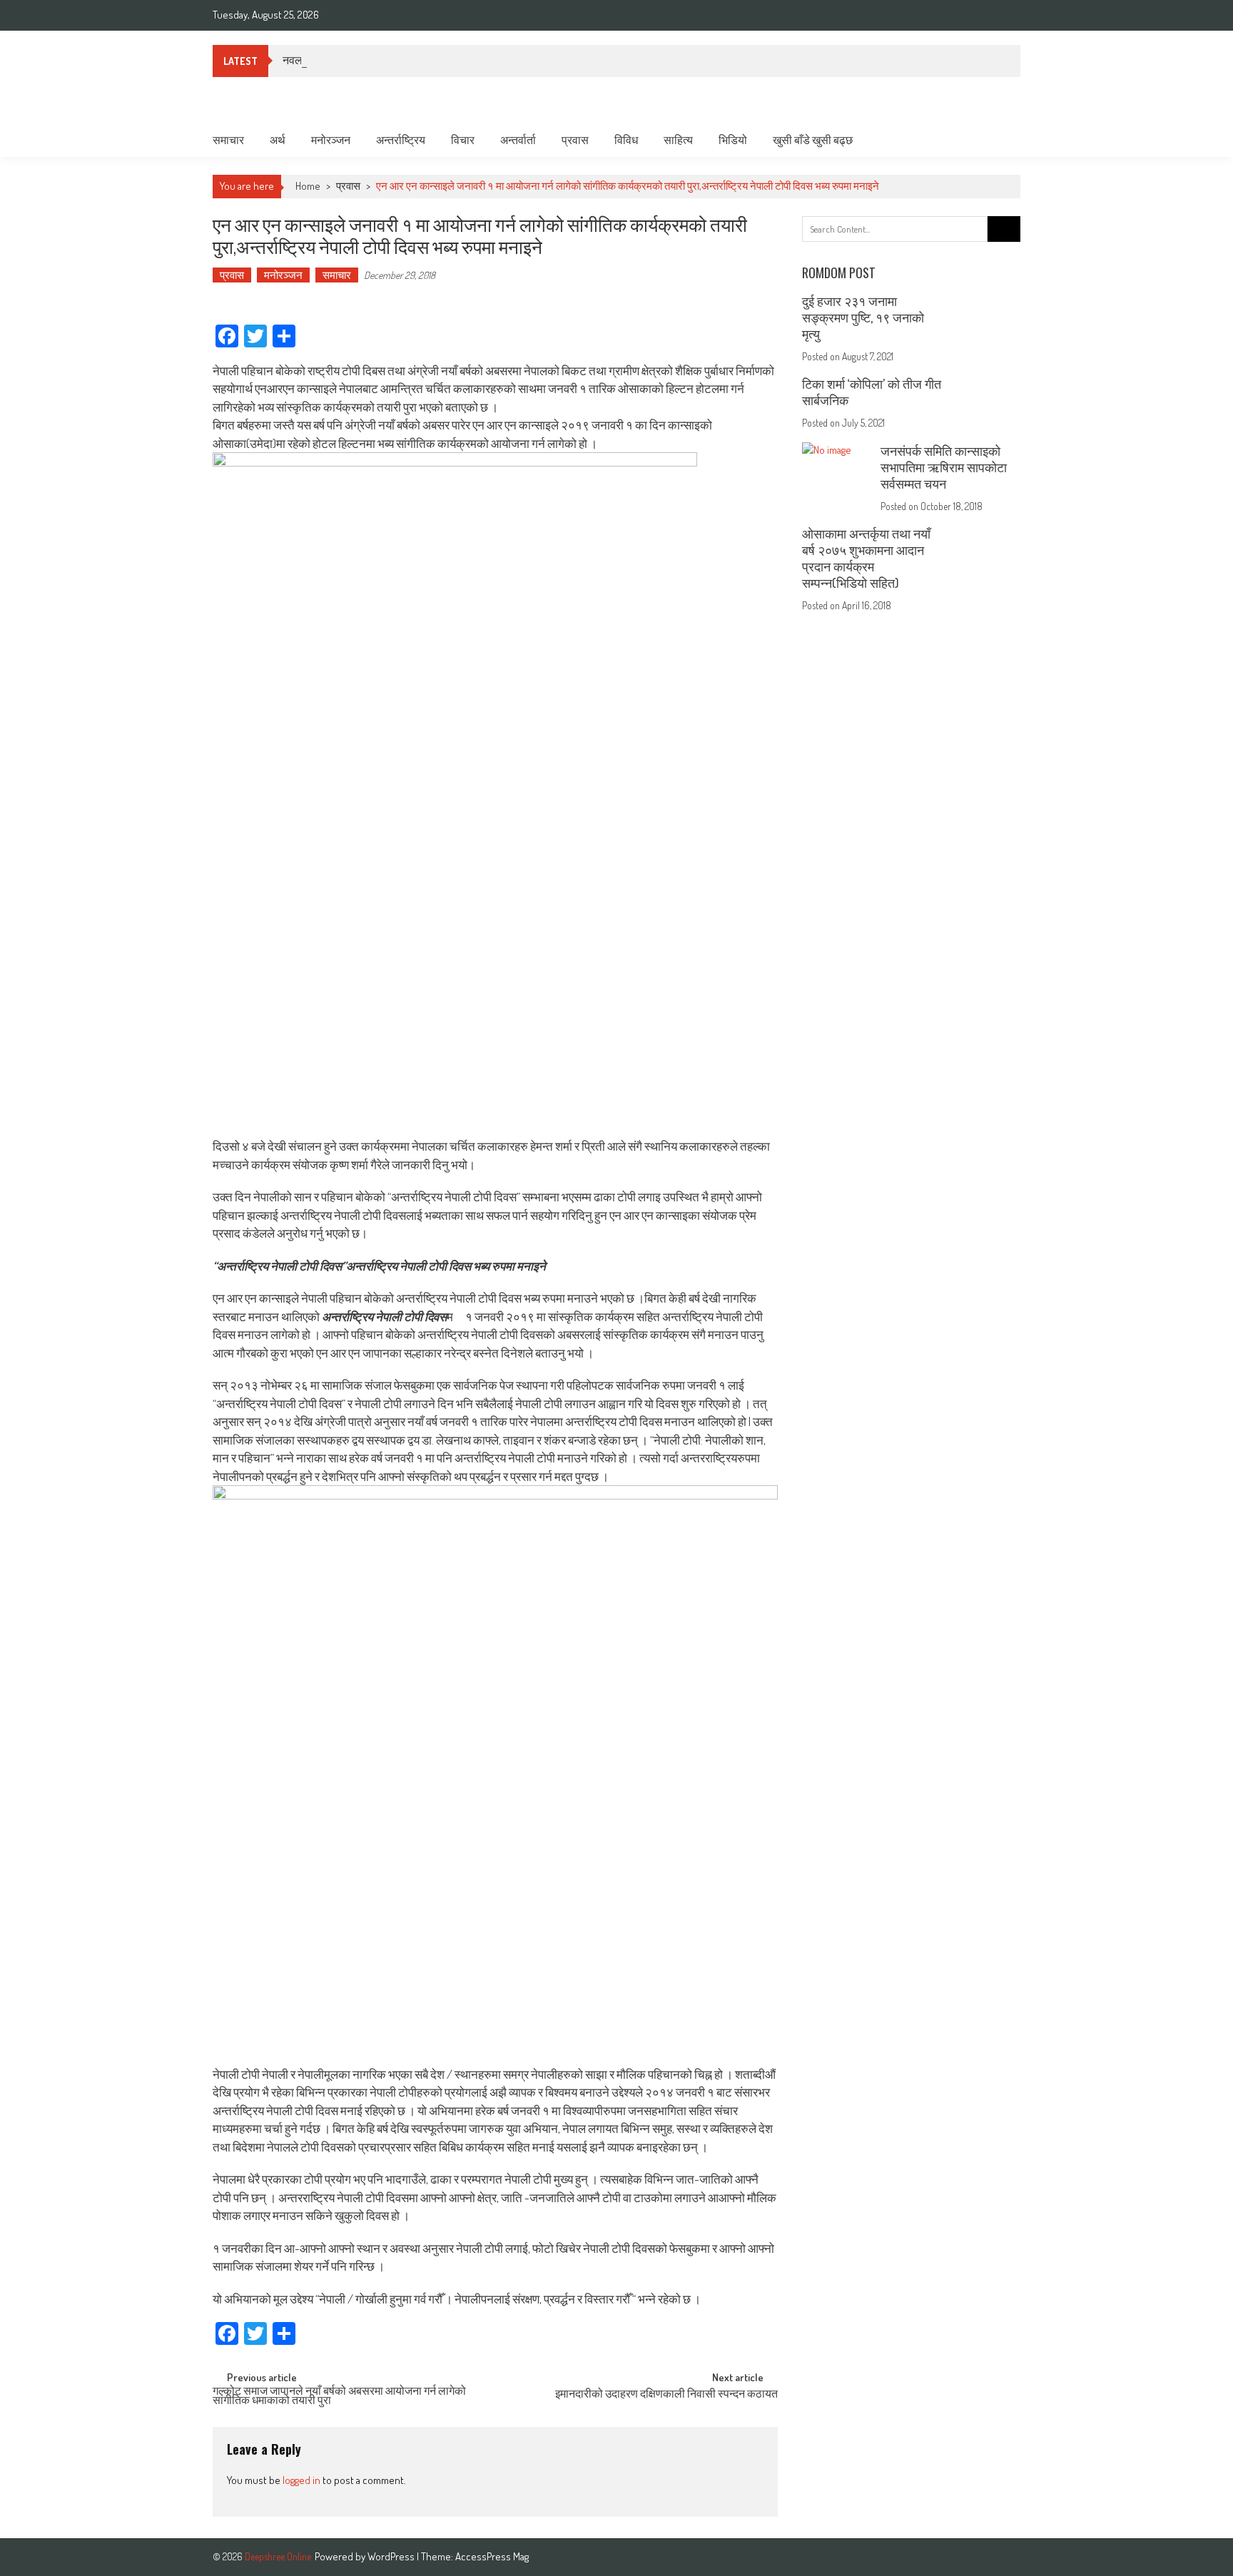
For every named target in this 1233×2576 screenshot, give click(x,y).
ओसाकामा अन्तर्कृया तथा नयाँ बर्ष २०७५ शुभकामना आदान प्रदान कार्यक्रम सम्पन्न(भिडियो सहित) (866, 558)
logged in (301, 2480)
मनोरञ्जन (331, 140)
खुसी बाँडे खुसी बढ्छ (813, 140)
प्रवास (575, 140)
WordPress (392, 2556)
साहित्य (678, 140)
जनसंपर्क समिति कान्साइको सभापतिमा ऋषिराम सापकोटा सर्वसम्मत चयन (944, 467)
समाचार (228, 140)
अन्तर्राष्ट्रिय (401, 140)
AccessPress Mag (492, 2556)
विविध (626, 140)
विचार (463, 140)
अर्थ (278, 140)
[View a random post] (998, 140)
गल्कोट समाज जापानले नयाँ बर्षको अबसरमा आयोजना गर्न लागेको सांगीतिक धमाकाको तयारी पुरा (339, 2397)
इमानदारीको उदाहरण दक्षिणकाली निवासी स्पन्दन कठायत (666, 2395)
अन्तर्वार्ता (518, 140)
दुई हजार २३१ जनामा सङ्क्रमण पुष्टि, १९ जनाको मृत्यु (863, 317)
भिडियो (733, 140)
